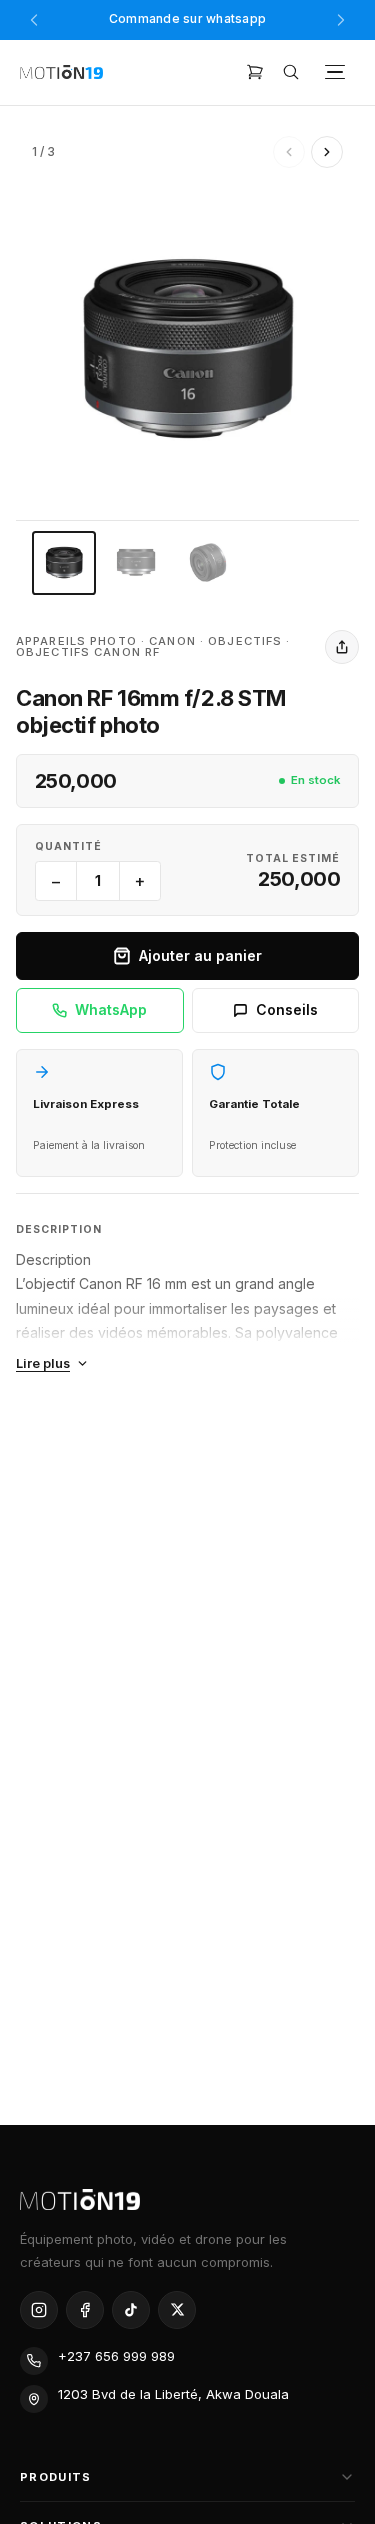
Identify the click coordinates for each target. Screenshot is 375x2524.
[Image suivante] (327, 152)
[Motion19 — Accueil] (187, 2199)
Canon (172, 641)
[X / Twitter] (177, 2310)
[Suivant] (341, 20)
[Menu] (335, 72)
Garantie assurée (188, 20)
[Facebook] (85, 2310)
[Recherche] (291, 72)
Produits (56, 2477)
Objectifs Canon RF (88, 652)
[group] (187, 348)
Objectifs (245, 641)
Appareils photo (76, 641)
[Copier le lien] (342, 647)
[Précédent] (34, 20)
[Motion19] (61, 72)
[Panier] (255, 72)
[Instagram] (39, 2310)
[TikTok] (131, 2310)
